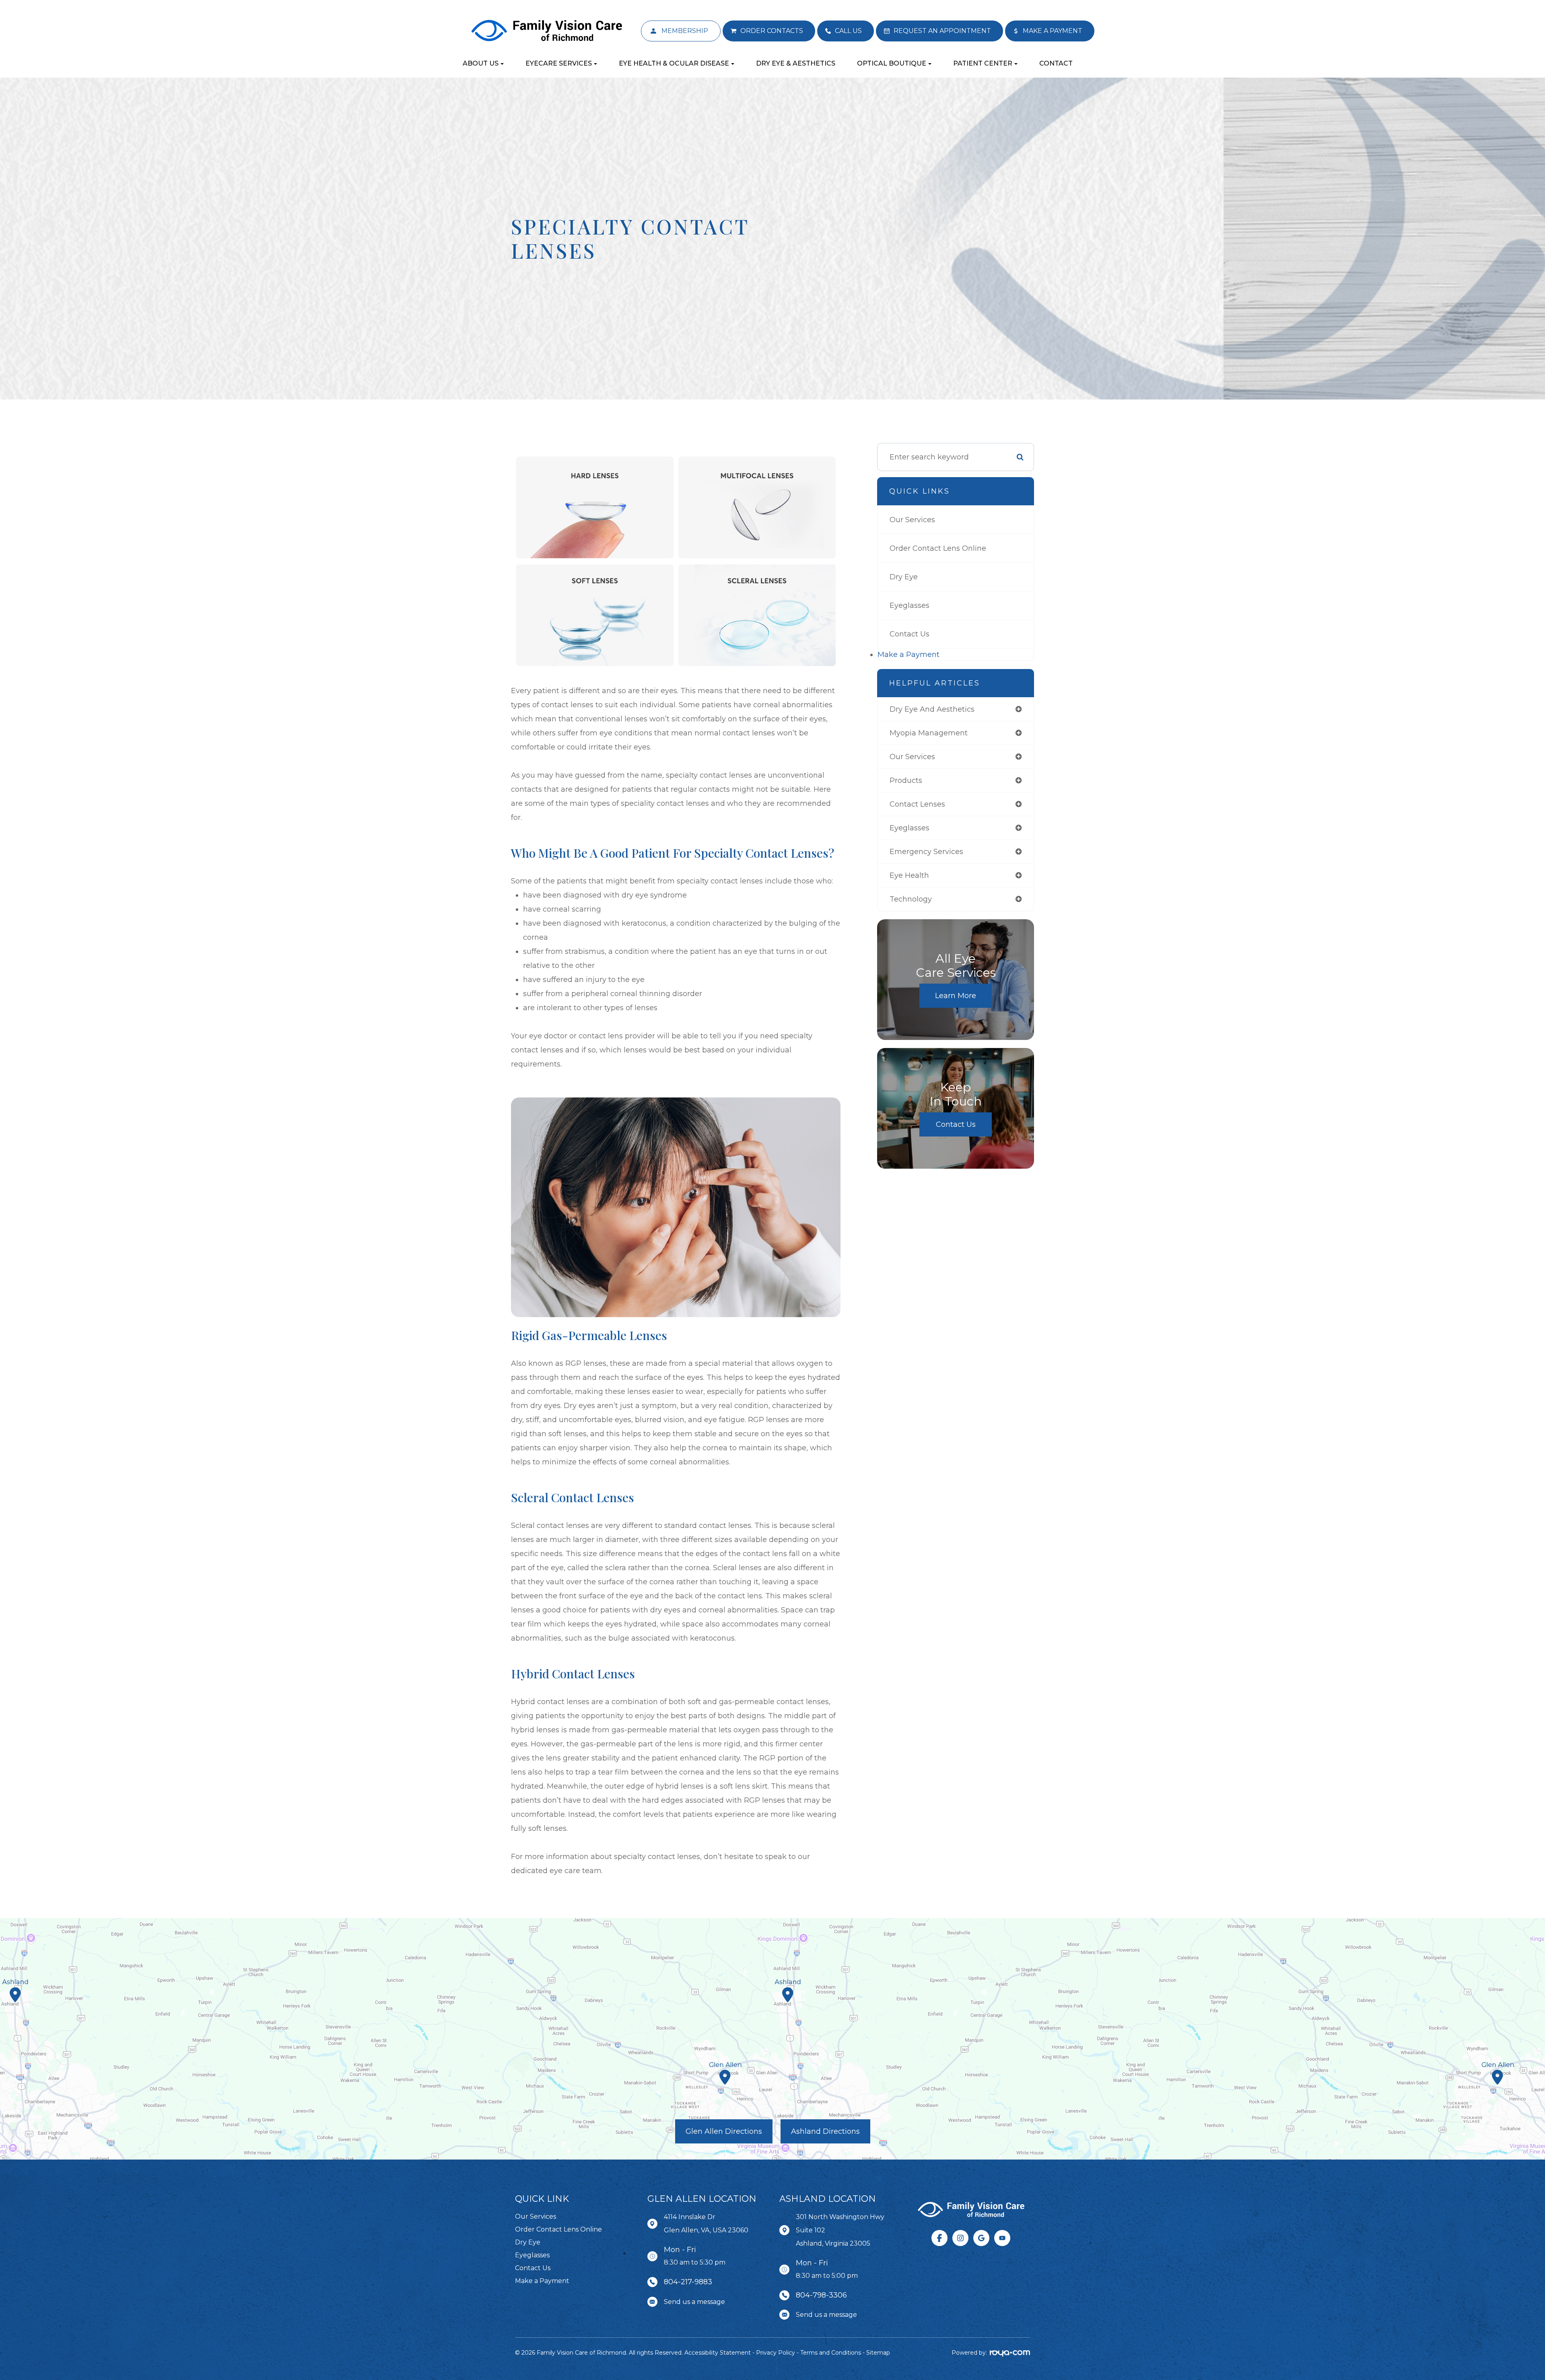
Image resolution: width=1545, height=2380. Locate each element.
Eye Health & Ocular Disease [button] (674, 63)
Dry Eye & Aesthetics (796, 63)
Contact (1056, 63)
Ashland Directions (825, 2131)
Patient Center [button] (983, 63)
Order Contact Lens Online (938, 548)
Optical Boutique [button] (892, 63)
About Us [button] (481, 63)
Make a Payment (908, 655)
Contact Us (909, 634)
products (906, 780)
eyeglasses (909, 828)
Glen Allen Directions (724, 2131)
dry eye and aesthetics (932, 709)
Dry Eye (904, 577)
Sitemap (878, 2353)
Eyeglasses (909, 605)
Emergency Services (926, 852)
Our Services (912, 520)
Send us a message (694, 2302)
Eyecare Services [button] (559, 63)
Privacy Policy (776, 2353)
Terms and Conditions (831, 2353)
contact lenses (917, 804)
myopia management (929, 733)
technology (911, 899)
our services (912, 757)
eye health (909, 875)
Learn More (956, 996)
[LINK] (653, 25)
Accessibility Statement (718, 2353)
